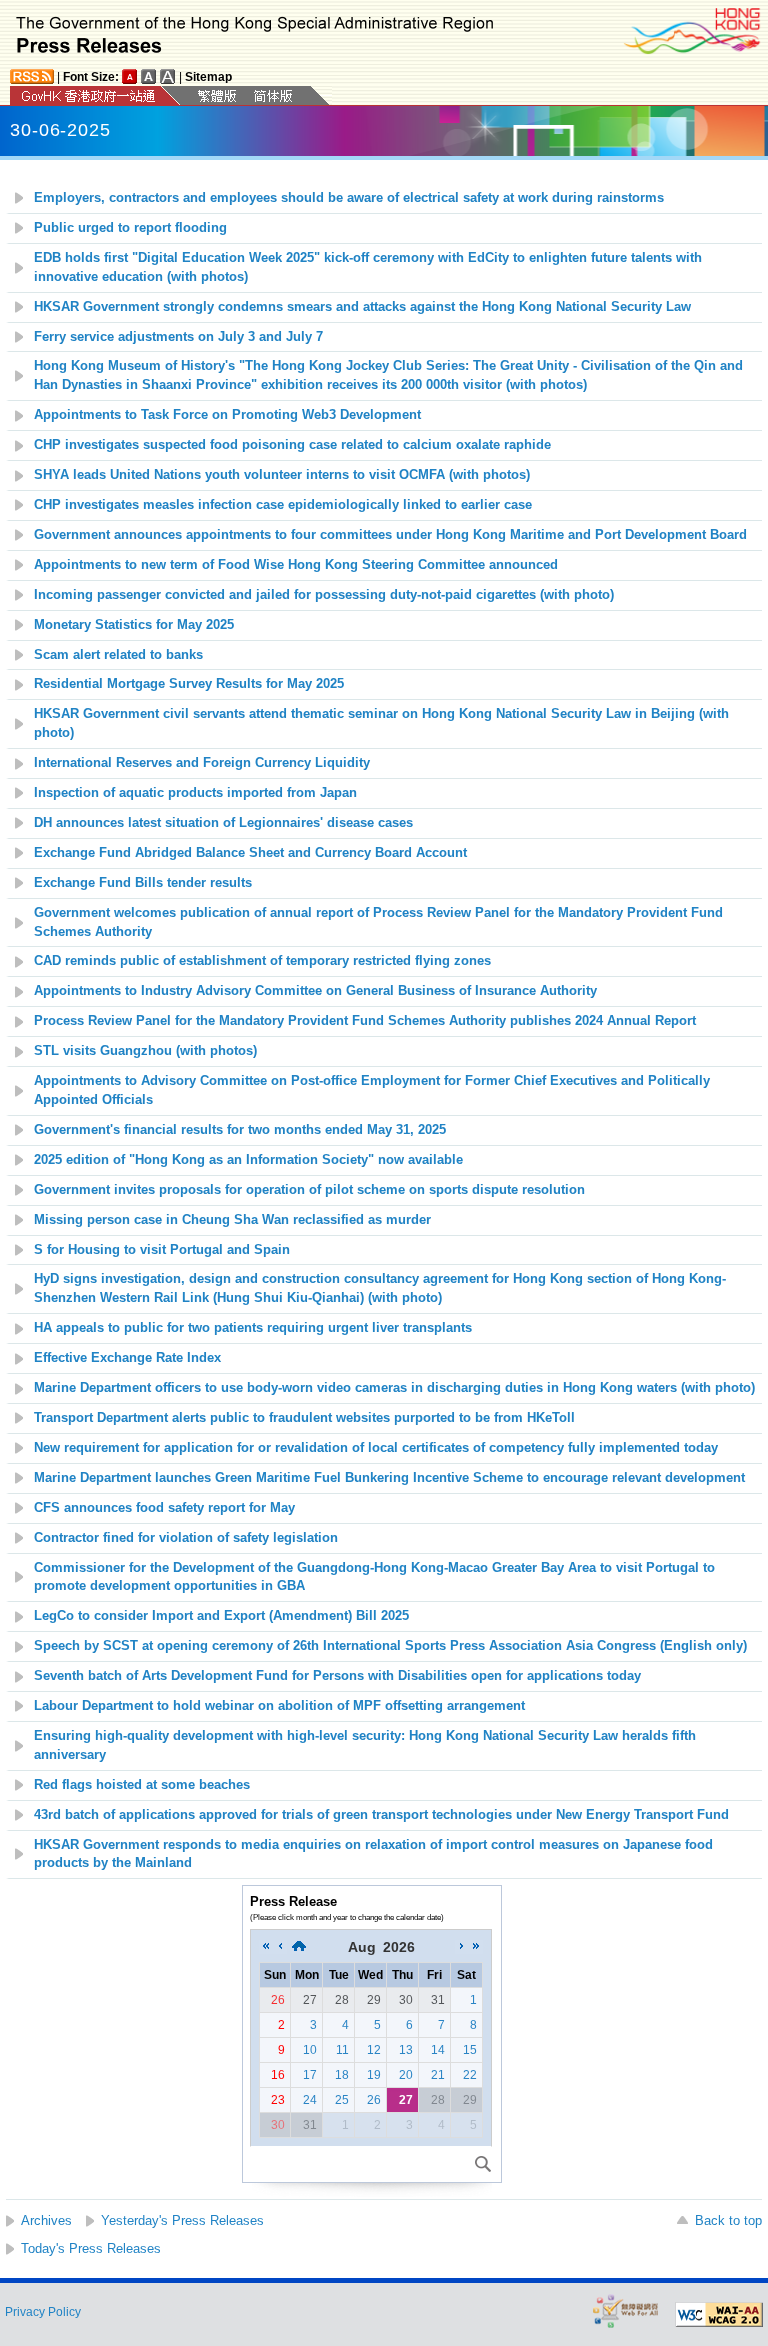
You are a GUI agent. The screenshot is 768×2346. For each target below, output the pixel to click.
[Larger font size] (149, 76)
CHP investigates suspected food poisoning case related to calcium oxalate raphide (292, 445)
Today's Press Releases (91, 2248)
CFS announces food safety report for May (164, 1508)
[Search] (483, 2164)
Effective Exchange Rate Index (127, 1358)
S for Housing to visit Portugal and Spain (162, 1250)
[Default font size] (130, 76)
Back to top (728, 2220)
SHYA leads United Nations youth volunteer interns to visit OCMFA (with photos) (282, 475)
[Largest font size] (168, 76)
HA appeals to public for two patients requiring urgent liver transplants (253, 1328)
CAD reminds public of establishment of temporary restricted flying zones (262, 961)
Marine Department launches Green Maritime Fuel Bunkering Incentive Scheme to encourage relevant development (389, 1478)
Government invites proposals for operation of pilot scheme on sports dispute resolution (309, 1190)
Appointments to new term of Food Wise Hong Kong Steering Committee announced (296, 565)
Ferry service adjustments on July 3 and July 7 (178, 337)
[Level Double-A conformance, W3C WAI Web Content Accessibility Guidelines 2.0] (719, 2315)
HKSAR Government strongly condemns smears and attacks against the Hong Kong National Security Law (362, 307)
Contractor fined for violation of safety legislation (188, 1538)
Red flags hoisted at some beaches (142, 1785)
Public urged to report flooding (130, 228)
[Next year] (476, 1947)
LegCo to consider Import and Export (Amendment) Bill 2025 (221, 1616)
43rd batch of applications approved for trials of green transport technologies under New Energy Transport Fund (381, 1815)
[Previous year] (266, 1947)
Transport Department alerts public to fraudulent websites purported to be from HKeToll (304, 1418)
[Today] (299, 1947)
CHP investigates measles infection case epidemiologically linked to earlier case (283, 505)
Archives (46, 2220)
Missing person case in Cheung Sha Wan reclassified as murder (232, 1220)
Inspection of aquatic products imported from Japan (195, 793)
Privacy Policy (43, 2312)
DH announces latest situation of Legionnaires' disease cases (223, 823)
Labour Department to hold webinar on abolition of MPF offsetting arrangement (279, 1706)
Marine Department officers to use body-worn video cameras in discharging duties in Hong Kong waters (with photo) (394, 1388)
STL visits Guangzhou (145, 1051)
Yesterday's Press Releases (182, 2220)
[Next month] (462, 1947)
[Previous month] (280, 1947)
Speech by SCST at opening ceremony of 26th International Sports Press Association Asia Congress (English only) (390, 1646)
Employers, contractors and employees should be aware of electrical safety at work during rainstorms (349, 198)
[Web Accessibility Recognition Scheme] (626, 2310)
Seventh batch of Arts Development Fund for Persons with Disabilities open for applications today (337, 1676)
